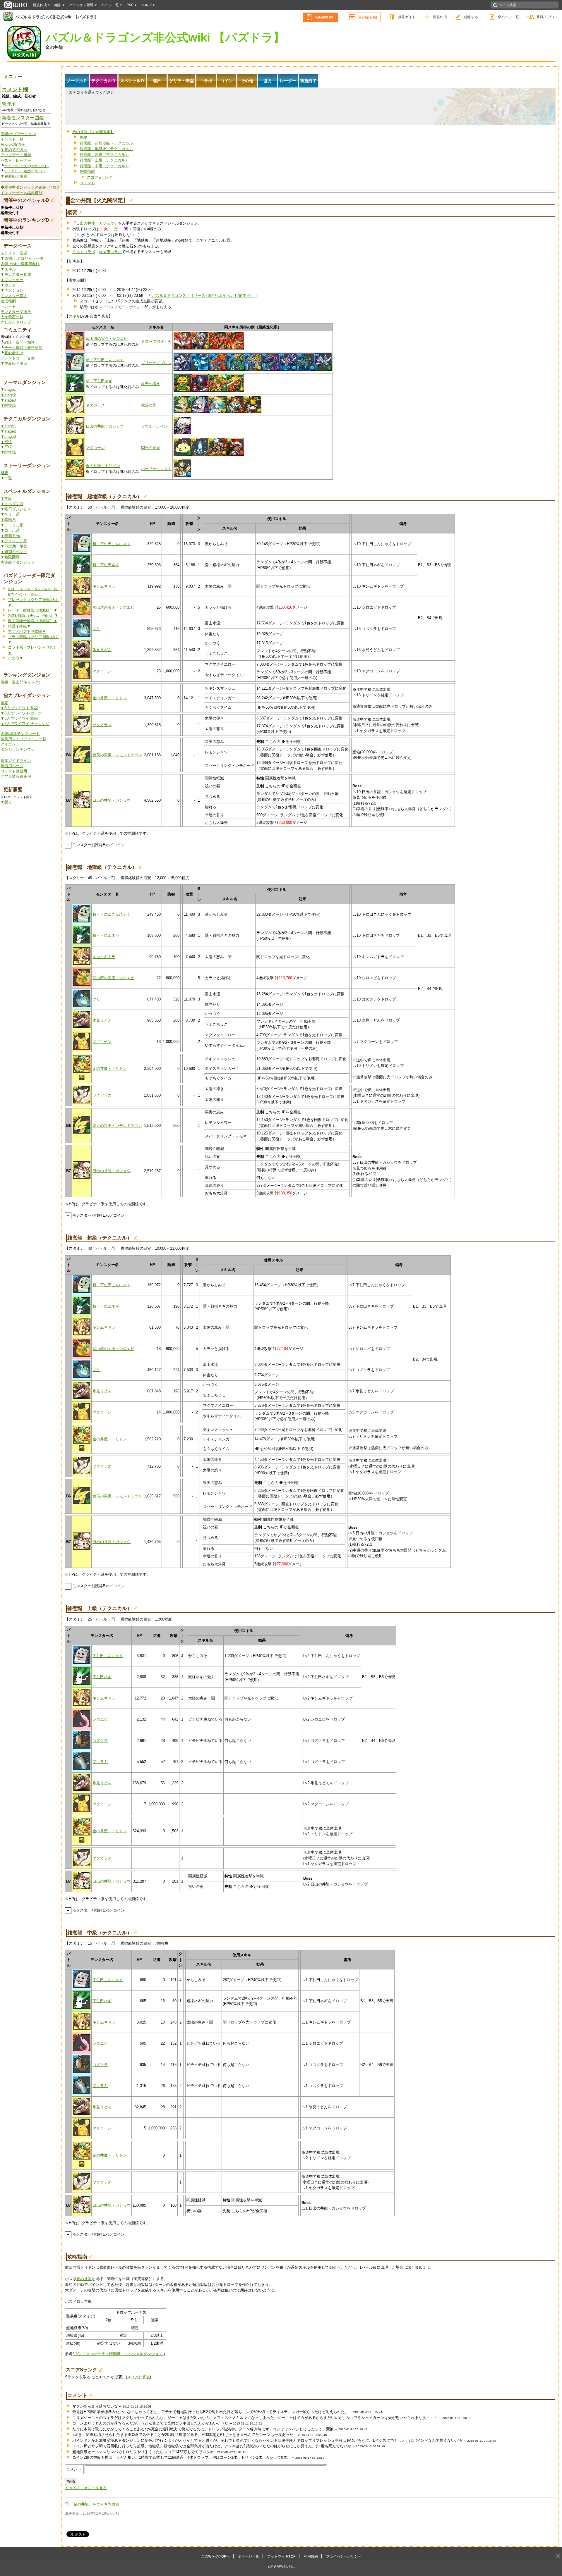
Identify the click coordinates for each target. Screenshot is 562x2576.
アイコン (8, 744)
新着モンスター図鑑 (23, 118)
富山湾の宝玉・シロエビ (113, 607)
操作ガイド (407, 17)
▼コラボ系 (10, 530)
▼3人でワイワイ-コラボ (21, 713)
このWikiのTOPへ (215, 2556)
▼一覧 (6, 478)
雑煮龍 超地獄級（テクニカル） (108, 143)
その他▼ (16, 658)
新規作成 (440, 17)
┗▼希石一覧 (12, 317)
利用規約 (311, 2556)
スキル (74, 316)
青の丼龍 (84, 2279)
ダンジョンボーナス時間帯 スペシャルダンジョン (119, 2354)
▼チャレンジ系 (14, 541)
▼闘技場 (8, 405)
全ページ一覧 (508, 17)
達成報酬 (8, 301)
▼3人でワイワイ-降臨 (19, 718)
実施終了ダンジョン (18, 562)
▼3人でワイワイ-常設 (19, 708)
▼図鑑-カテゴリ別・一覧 (22, 258)
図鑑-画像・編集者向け (20, 264)
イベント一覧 (12, 139)
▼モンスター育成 (16, 274)
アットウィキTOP (281, 2556)
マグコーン (95, 448)
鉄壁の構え (151, 384)
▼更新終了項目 (14, 176)
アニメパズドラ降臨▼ (27, 632)
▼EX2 (6, 447)
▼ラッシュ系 (12, 525)
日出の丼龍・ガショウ (95, 223)
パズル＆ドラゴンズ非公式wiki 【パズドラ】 (57, 17)
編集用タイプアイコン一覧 (23, 739)
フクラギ (100, 1762)
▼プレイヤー (12, 280)
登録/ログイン (547, 17)
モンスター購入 (14, 296)
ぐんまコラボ (84, 252)
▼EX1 (6, 442)
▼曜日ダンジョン (16, 509)
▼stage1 (8, 389)
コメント (87, 183)
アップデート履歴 (16, 155)
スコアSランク (100, 177)
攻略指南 (87, 172)
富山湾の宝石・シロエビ (107, 339)
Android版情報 (13, 144)
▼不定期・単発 (14, 546)
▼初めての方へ (14, 150)
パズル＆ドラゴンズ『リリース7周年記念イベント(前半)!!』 (203, 296)
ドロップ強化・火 (156, 341)
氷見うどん (102, 650)
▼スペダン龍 (12, 504)
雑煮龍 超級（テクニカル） (104, 155)
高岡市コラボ (110, 252)
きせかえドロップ (16, 322)
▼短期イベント (14, 552)
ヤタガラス (95, 405)
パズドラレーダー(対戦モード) (26, 166)
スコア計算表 (138, 2377)
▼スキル (8, 269)
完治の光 (149, 405)
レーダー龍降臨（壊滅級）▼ (33, 610)
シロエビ (100, 1719)
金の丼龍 (54, 47)
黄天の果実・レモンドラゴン (117, 755)
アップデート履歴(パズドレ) (25, 171)
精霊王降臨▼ (19, 626)
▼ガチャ (8, 285)
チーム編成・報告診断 (23, 348)
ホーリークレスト (156, 469)
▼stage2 (8, 395)
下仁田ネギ (102, 1677)
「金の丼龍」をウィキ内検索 (94, 2504)
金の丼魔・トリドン (103, 466)
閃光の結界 (151, 448)
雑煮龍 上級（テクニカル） (104, 160)
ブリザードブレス (156, 363)
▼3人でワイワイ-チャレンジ (25, 724)
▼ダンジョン (12, 290)
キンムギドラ (104, 586)
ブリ (96, 629)
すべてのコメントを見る (86, 2488)
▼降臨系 (8, 520)
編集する (471, 17)
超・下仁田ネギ (99, 381)
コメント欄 (15, 89)
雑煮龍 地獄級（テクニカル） (106, 149)
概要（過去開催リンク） (22, 682)
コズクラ (100, 1741)
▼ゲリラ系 (10, 514)
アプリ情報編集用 (16, 776)
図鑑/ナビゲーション (18, 134)
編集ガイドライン (16, 761)
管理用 (9, 104)
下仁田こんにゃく (108, 1656)
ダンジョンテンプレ (18, 749)
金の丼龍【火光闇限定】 (93, 132)
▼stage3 (8, 400)
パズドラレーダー (16, 160)
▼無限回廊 (10, 557)
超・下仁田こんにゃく (105, 360)
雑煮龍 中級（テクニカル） (104, 166)
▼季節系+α (11, 536)
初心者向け (14, 353)
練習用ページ (12, 766)
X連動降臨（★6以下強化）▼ (33, 615)
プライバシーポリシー (344, 2556)
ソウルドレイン (154, 426)
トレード (8, 306)
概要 (4, 473)
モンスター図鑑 (14, 253)
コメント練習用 (14, 771)
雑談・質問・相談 (20, 342)
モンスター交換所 (16, 312)
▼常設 (6, 499)
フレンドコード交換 (18, 358)
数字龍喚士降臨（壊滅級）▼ (33, 621)
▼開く (6, 802)
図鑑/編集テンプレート (20, 734)
